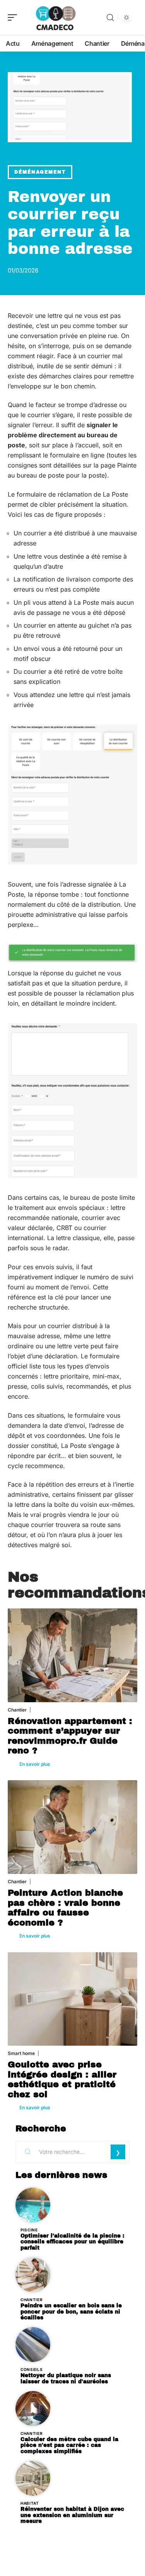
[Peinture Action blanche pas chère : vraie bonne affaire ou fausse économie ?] (72, 1827)
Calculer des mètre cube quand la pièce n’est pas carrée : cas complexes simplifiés (69, 2446)
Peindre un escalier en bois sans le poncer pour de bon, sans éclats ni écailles (71, 2312)
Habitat (30, 2503)
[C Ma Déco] (56, 17)
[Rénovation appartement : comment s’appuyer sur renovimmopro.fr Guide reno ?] (72, 1655)
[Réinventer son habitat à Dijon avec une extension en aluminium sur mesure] (33, 2478)
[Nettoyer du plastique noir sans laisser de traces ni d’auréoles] (33, 2345)
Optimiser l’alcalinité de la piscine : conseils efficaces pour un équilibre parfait (72, 2242)
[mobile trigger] (14, 17)
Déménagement (40, 172)
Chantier (17, 1710)
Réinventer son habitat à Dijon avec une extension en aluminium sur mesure (72, 2515)
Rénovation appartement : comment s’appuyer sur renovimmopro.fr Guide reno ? (70, 1736)
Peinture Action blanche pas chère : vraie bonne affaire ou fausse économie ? (65, 1908)
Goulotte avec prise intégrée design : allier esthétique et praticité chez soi (62, 2079)
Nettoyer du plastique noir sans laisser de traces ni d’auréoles (66, 2378)
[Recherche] (110, 18)
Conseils (32, 2369)
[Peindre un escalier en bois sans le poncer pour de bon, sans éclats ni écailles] (33, 2275)
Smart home (21, 2053)
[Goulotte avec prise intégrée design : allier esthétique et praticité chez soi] (72, 1999)
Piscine (29, 2230)
